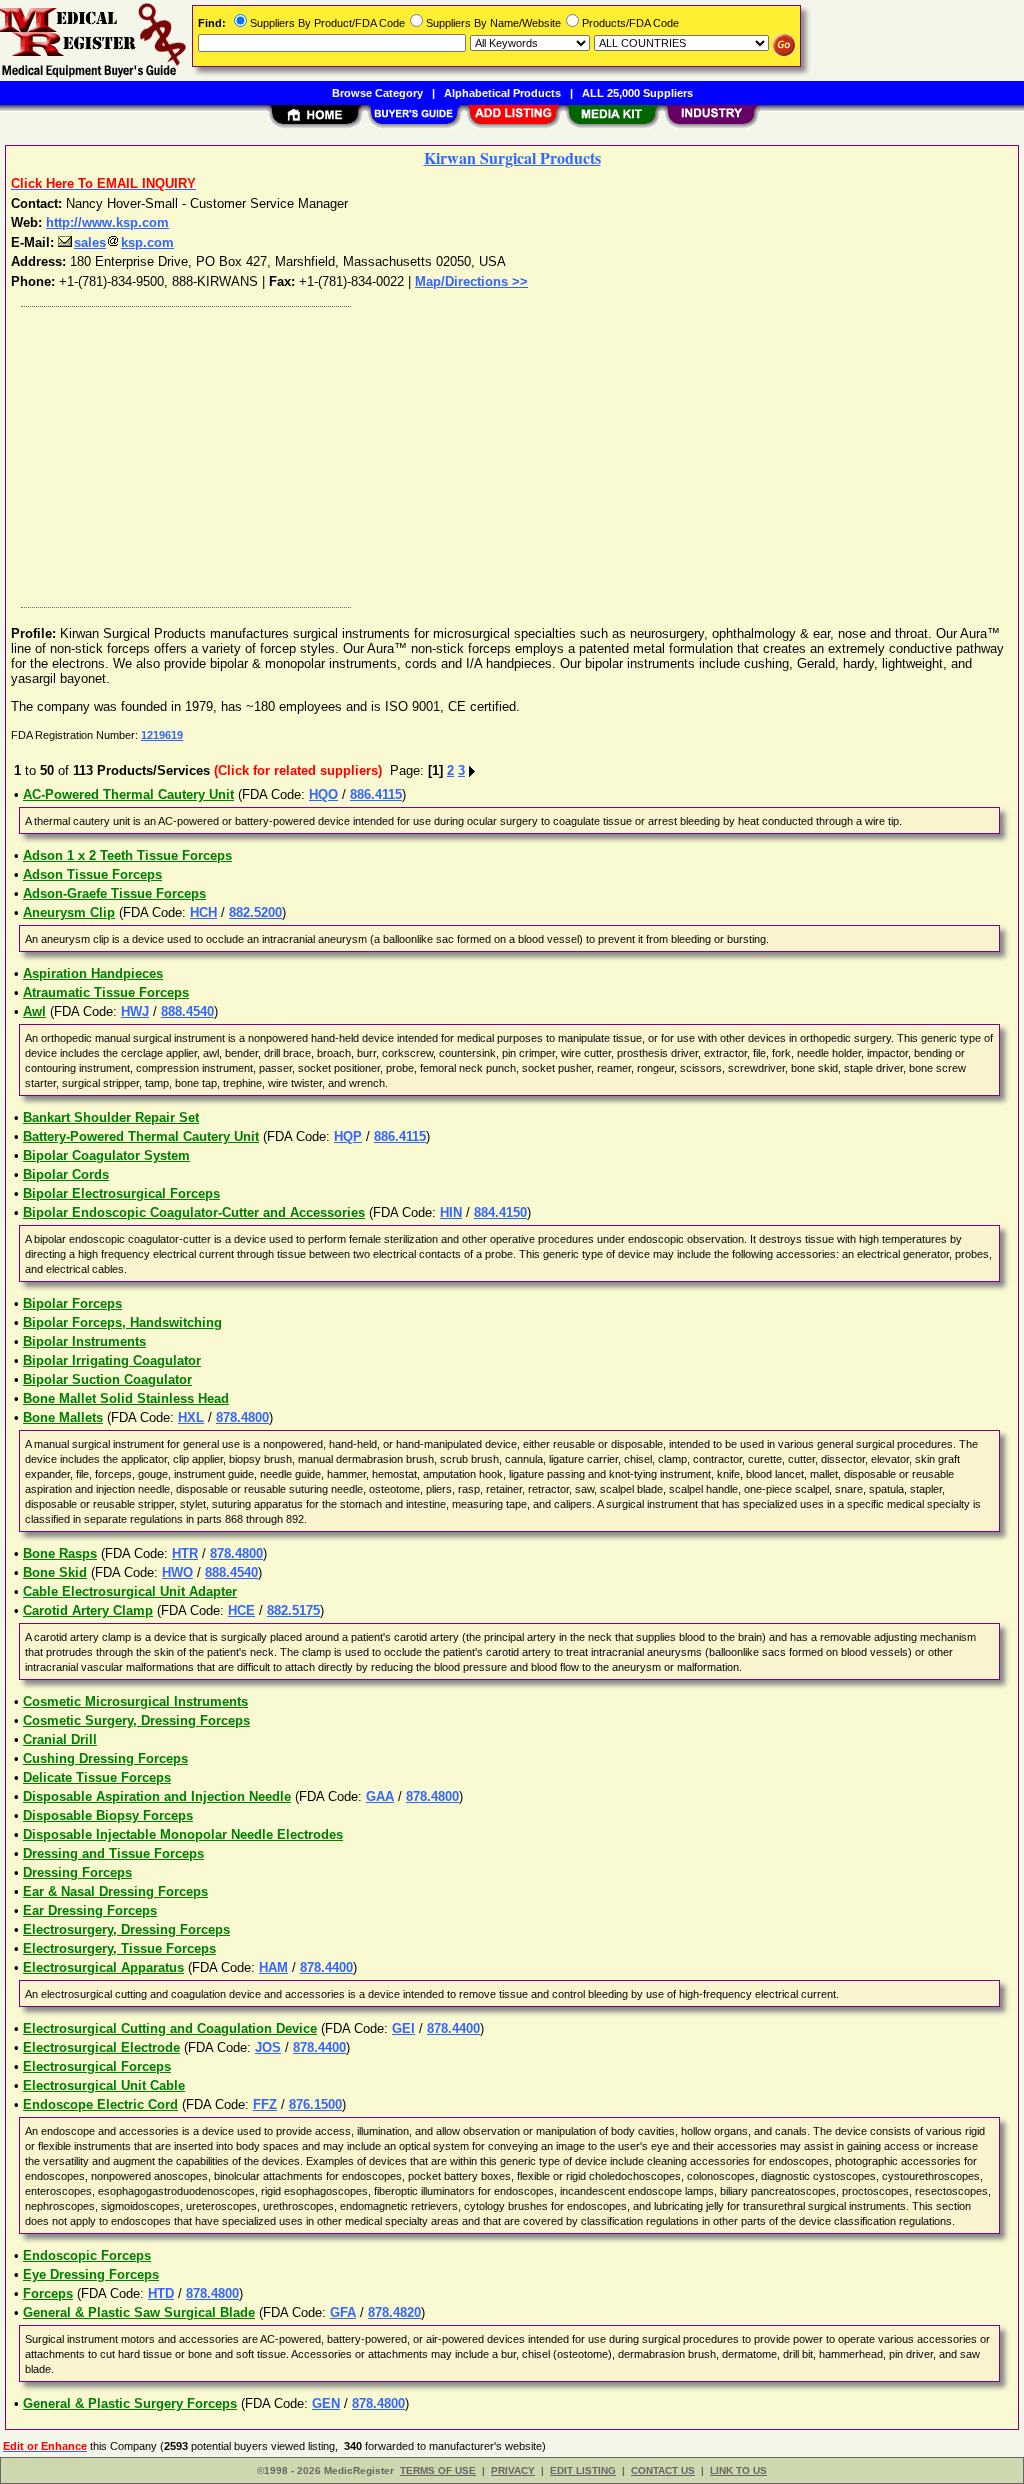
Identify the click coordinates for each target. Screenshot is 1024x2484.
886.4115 (376, 794)
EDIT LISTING (583, 2470)
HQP (348, 1136)
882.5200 (255, 912)
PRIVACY (513, 2470)
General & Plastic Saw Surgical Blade (139, 2312)
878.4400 (326, 1967)
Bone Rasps (60, 1553)
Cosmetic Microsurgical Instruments (135, 1701)
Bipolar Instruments (84, 1341)
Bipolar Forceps (72, 1303)
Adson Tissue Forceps (92, 874)
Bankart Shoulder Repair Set (111, 1117)
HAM (273, 1967)
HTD (161, 2293)
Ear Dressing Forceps (90, 1910)
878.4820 (394, 2312)
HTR (185, 1553)
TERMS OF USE (438, 2470)
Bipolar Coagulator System (106, 1155)
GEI (403, 2028)
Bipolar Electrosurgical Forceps (121, 1193)
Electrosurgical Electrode (101, 2047)
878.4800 (242, 1417)
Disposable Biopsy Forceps (108, 1815)
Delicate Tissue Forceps (97, 1777)
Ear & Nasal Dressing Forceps (115, 1891)
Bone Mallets (63, 1417)
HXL (191, 1417)
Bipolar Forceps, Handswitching (122, 1322)
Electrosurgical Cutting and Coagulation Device (170, 2028)
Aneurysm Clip (69, 912)
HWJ (135, 1011)
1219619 (162, 735)
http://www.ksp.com (107, 222)
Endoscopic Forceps (87, 2255)
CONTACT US (663, 2470)
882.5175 (293, 1610)
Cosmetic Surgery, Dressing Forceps (136, 1720)
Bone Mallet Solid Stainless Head (126, 1398)
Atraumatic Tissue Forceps (106, 992)
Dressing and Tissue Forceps (113, 1853)
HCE (241, 1610)
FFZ (265, 2104)
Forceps (48, 2293)
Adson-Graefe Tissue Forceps (114, 893)
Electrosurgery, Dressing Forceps (126, 1929)
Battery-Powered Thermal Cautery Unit (141, 1136)
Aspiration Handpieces (93, 973)
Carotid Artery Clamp (88, 1610)
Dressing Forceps (77, 1872)
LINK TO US (738, 2470)
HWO (177, 1572)
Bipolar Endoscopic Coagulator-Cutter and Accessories (194, 1212)
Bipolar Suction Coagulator (107, 1379)
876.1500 (315, 2104)
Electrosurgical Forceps (97, 2066)
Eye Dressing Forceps (91, 2274)
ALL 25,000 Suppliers (637, 93)
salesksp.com (124, 242)
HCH (203, 912)
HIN (451, 1212)
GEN (326, 2403)
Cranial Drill (60, 1739)
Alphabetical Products (502, 93)
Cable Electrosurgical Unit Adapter (130, 1591)
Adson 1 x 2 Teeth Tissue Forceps (127, 855)
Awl (34, 1011)
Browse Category (377, 93)
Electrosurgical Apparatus (103, 1967)
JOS (268, 2047)
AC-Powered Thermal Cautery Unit (128, 794)
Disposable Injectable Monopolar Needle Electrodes (183, 1834)
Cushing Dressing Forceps (105, 1758)
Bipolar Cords (66, 1174)
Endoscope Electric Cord (100, 2104)
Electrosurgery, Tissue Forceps (119, 1948)
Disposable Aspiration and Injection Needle (157, 1796)
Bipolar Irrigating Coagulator (112, 1360)
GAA (380, 1796)
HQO (323, 794)
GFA (343, 2312)
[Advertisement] (513, 452)
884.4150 (500, 1212)
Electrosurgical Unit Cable (104, 2085)
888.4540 (187, 1011)
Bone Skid (55, 1572)
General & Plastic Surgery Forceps (130, 2403)
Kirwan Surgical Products (512, 157)
